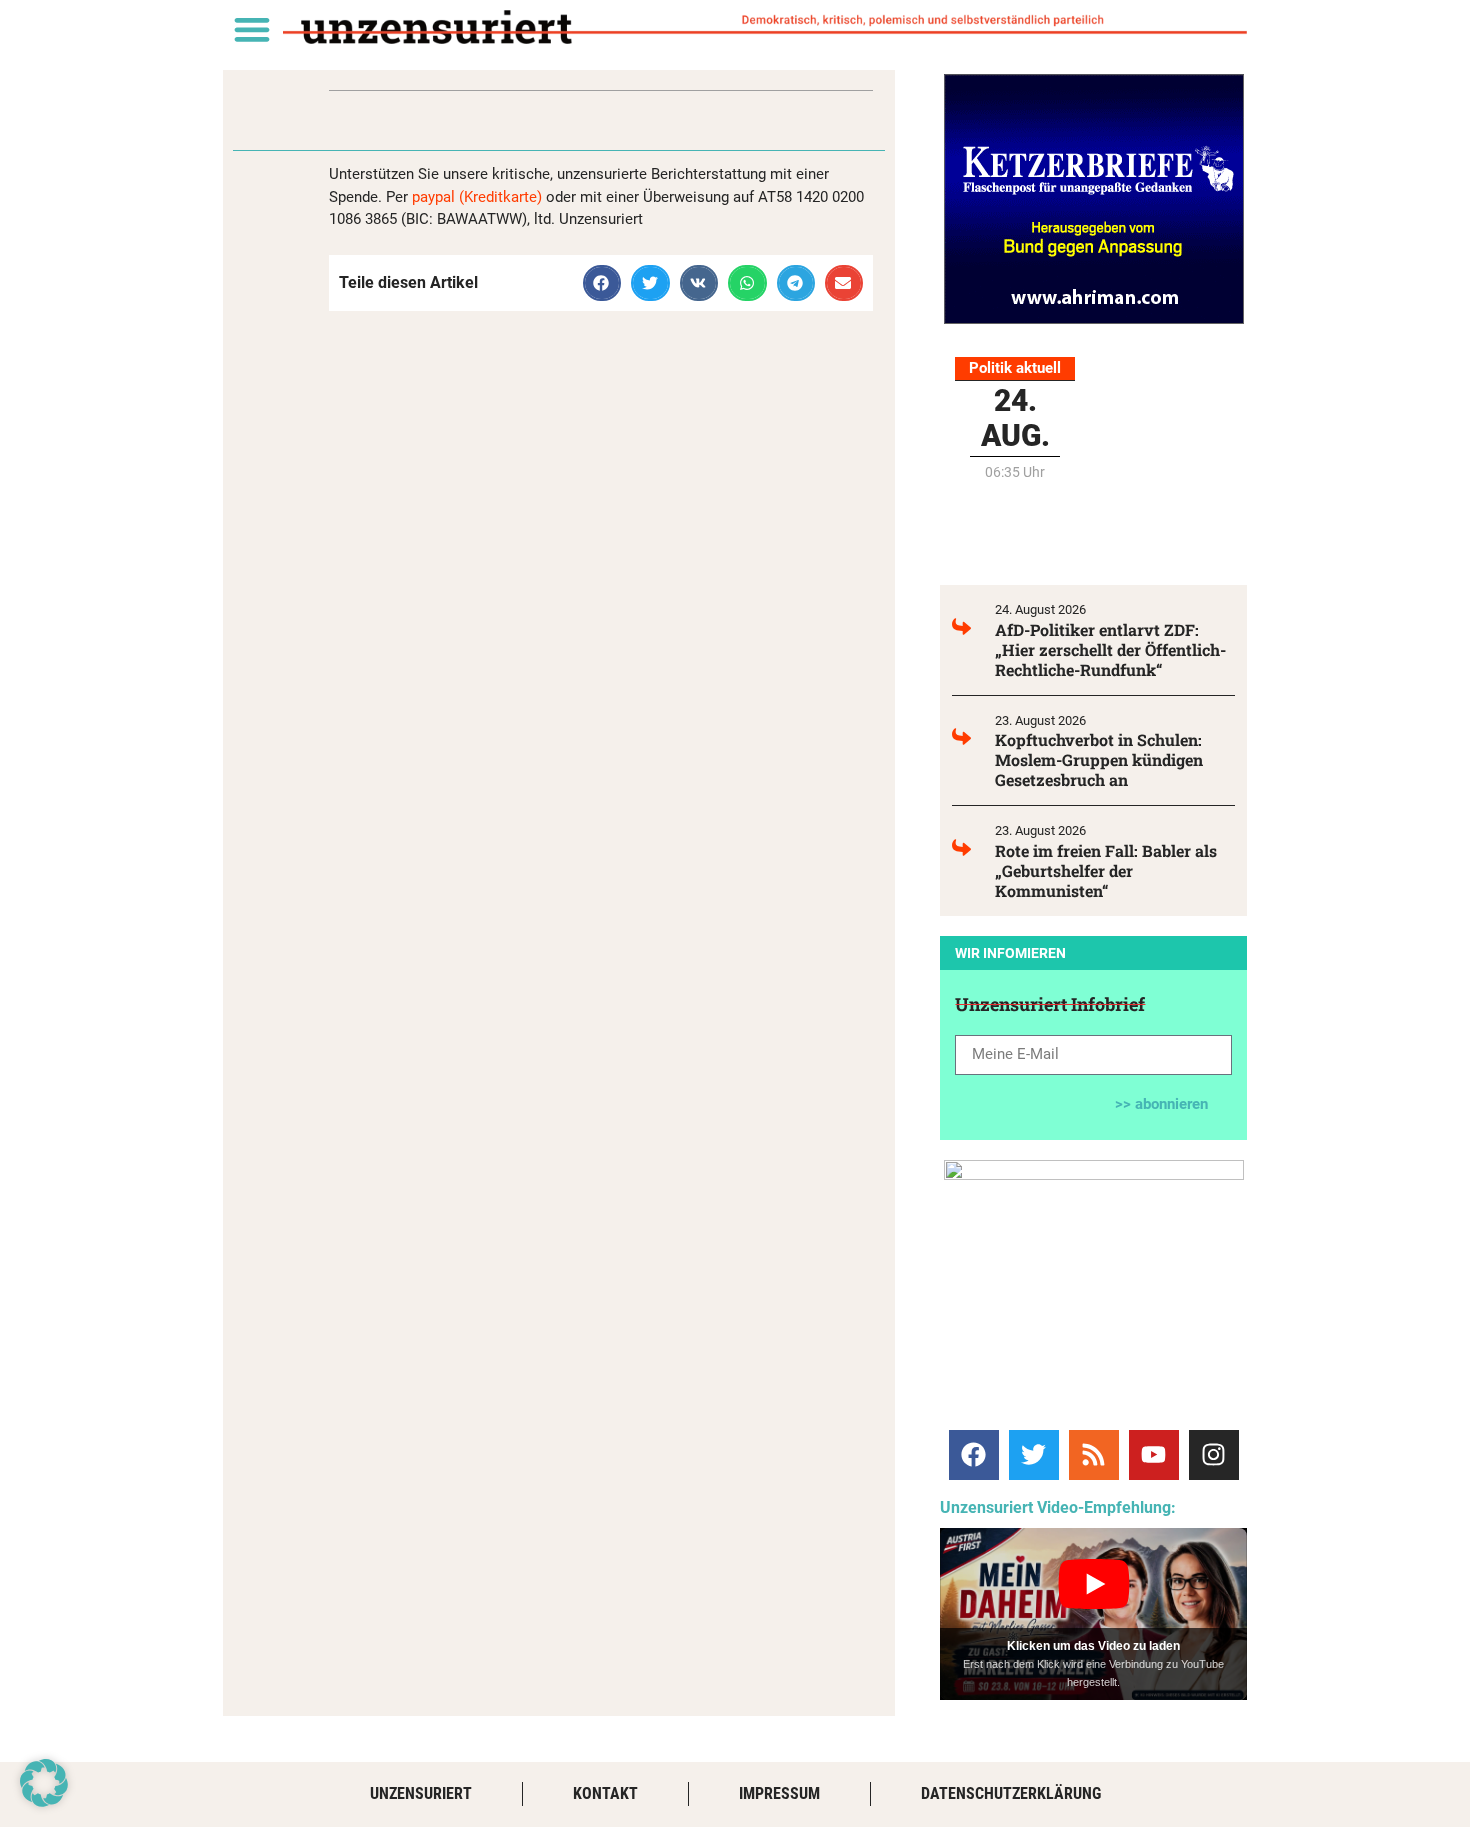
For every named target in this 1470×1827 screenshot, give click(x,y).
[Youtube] (1154, 1455)
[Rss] (1094, 1455)
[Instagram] (1214, 1455)
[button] (251, 28)
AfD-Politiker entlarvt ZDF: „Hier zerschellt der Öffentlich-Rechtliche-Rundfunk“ (1110, 649)
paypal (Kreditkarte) (477, 197)
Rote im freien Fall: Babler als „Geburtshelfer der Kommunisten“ (1106, 870)
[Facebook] (974, 1455)
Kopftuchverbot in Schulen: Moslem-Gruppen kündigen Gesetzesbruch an (1099, 759)
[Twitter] (1034, 1455)
